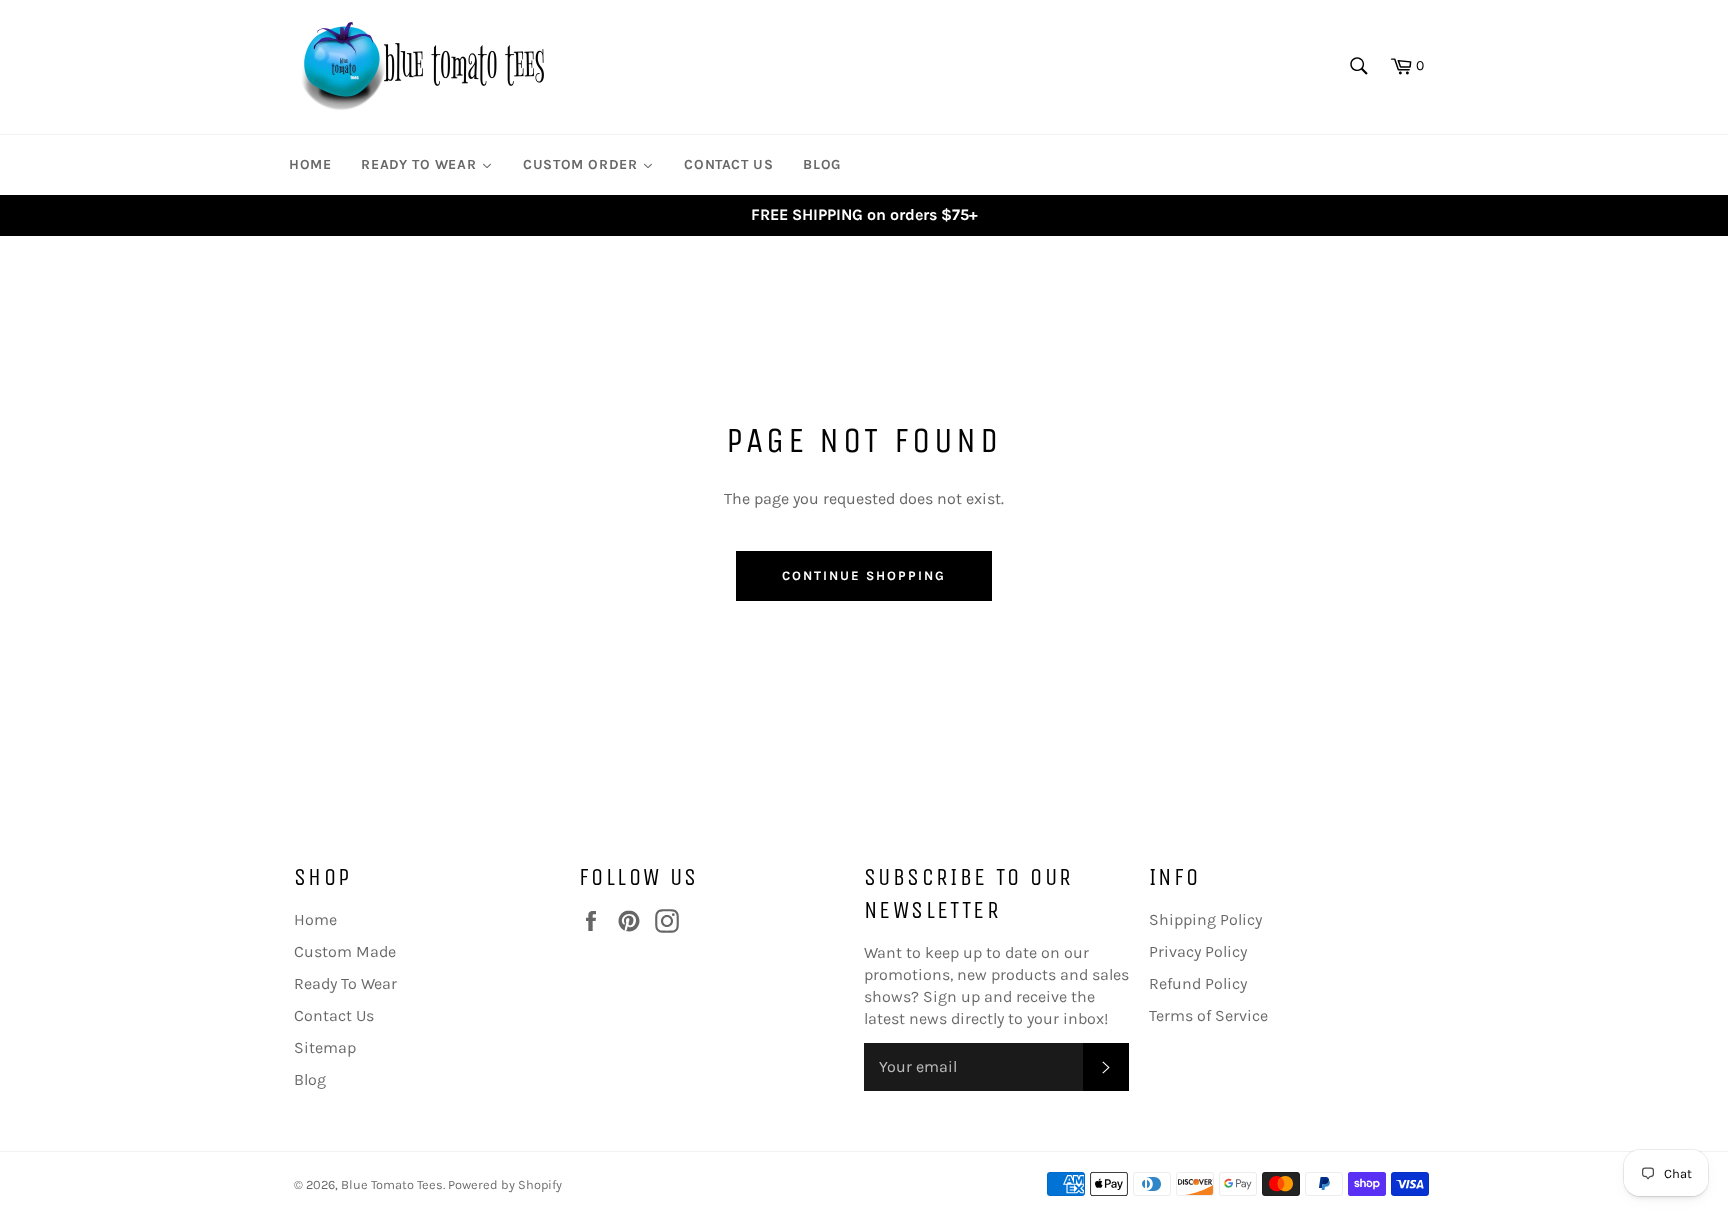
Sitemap (325, 1047)
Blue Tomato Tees (392, 1184)
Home (315, 919)
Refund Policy (1198, 983)
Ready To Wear (345, 983)
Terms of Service (1208, 1015)
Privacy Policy (1198, 951)
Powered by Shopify (505, 1184)
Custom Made (345, 951)
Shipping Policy (1205, 919)
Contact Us (334, 1015)
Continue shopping (863, 575)
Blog (310, 1079)
